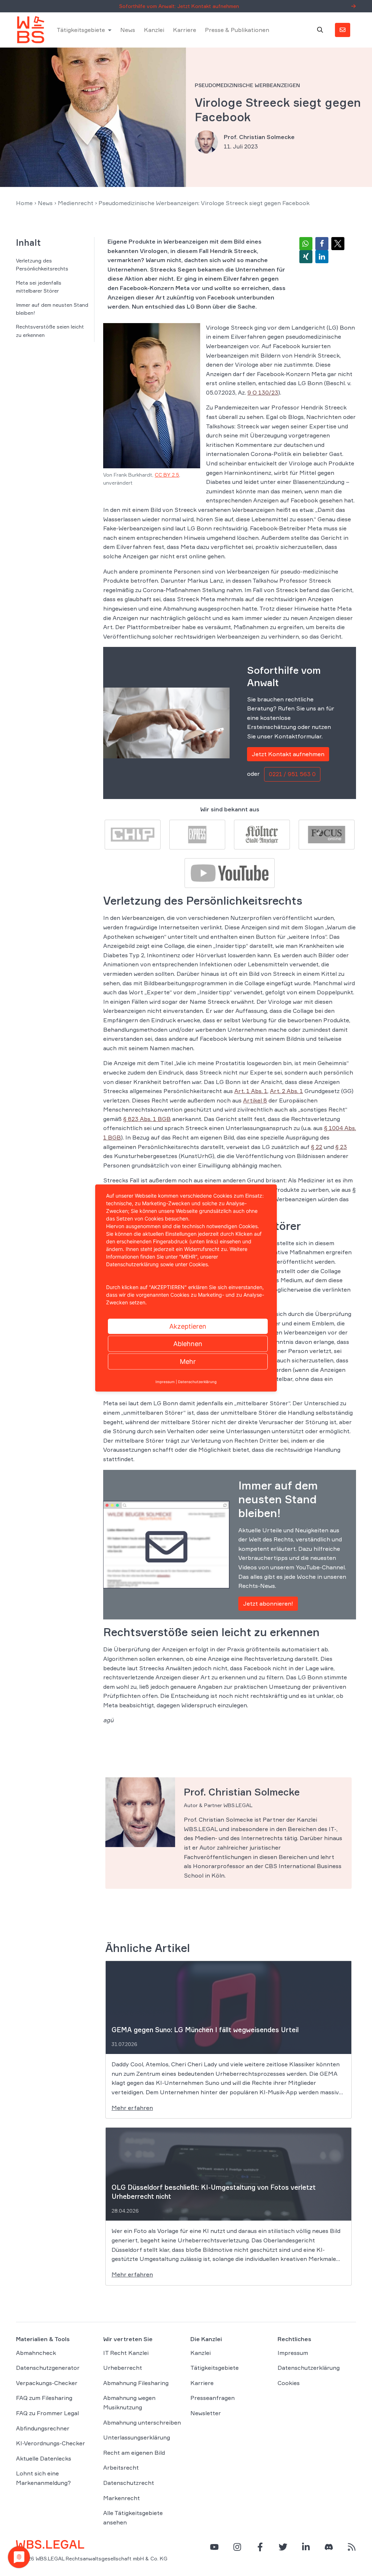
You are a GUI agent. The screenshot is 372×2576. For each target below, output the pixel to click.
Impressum (293, 2353)
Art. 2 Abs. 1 (286, 1091)
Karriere (185, 30)
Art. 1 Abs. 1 (251, 1091)
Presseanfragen (213, 2398)
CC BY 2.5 (167, 475)
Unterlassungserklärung (137, 2437)
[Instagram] (237, 2547)
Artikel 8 (255, 1100)
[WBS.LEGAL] (31, 30)
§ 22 (317, 1147)
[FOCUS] (327, 834)
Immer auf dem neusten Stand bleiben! (52, 309)
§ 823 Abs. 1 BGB (147, 1119)
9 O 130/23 (263, 392)
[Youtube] (230, 872)
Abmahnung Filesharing (136, 2383)
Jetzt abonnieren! (268, 1603)
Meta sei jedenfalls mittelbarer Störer (39, 287)
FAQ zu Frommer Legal (47, 2413)
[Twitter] (283, 2547)
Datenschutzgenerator (48, 2368)
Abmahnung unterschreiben (142, 2422)
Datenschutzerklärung (309, 2368)
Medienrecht (76, 203)
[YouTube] (214, 2547)
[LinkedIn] (306, 2547)
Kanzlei (154, 30)
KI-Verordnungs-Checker (50, 2443)
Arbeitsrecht (121, 2467)
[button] (306, 244)
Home (24, 203)
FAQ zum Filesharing (44, 2398)
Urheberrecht (123, 2368)
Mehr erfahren (132, 2108)
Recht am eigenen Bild (134, 2453)
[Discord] (329, 2547)
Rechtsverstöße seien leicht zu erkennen (50, 331)
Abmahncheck (36, 2353)
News (128, 30)
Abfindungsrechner (43, 2428)
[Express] (197, 834)
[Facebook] (260, 2547)
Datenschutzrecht (129, 2483)
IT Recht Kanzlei (126, 2353)
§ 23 (341, 1147)
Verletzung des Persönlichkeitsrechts (42, 264)
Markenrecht (122, 2498)
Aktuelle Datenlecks (44, 2458)
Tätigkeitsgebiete (81, 30)
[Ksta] (262, 834)
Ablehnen (188, 1344)
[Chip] (133, 834)
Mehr (188, 1362)
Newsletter (206, 2413)
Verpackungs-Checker (47, 2383)
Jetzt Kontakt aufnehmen (288, 754)
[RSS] (352, 2547)
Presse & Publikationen (237, 30)
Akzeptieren (188, 1326)
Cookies (289, 2383)
